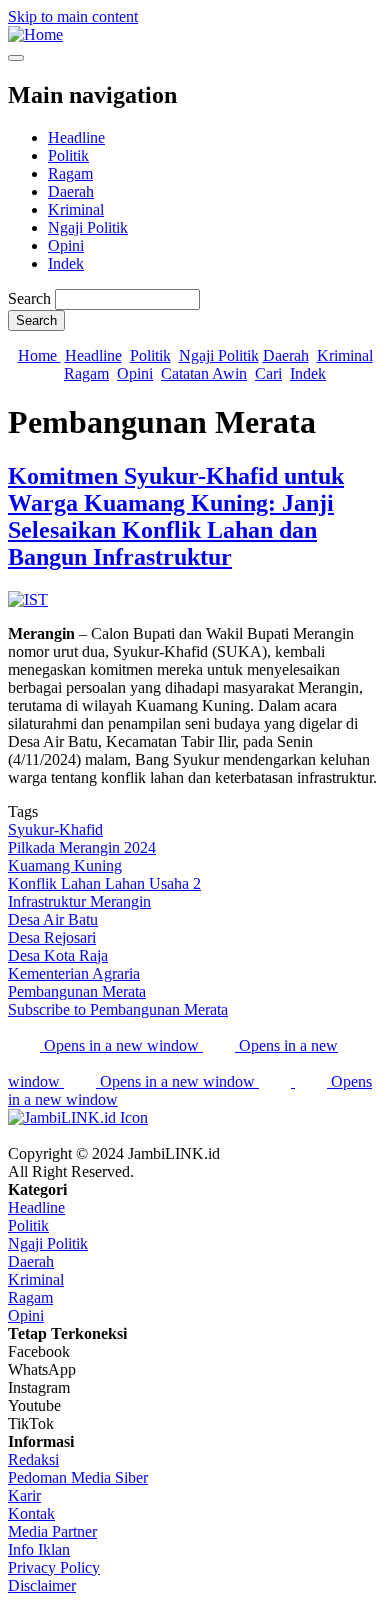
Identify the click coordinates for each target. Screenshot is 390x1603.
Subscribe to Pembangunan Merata (118, 1009)
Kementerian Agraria (74, 973)
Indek (66, 263)
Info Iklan (39, 1549)
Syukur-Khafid (55, 829)
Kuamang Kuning (65, 865)
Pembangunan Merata (77, 991)
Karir (24, 1495)
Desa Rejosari (52, 937)
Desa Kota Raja (58, 955)
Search (29, 298)
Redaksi (33, 1459)
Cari (268, 373)
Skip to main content (73, 16)
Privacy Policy (54, 1567)
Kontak (31, 1513)
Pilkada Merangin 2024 (82, 847)
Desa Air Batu (53, 919)
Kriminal (76, 209)
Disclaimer (42, 1585)
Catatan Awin (204, 373)
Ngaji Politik (88, 227)
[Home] (35, 34)
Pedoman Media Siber (78, 1477)
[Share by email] (277, 1081)
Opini (66, 245)
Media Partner (52, 1531)
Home (39, 355)
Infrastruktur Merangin (79, 901)
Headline (76, 137)
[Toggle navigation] (16, 58)
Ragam (70, 173)
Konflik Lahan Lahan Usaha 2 (104, 883)
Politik (68, 155)
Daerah (71, 191)
